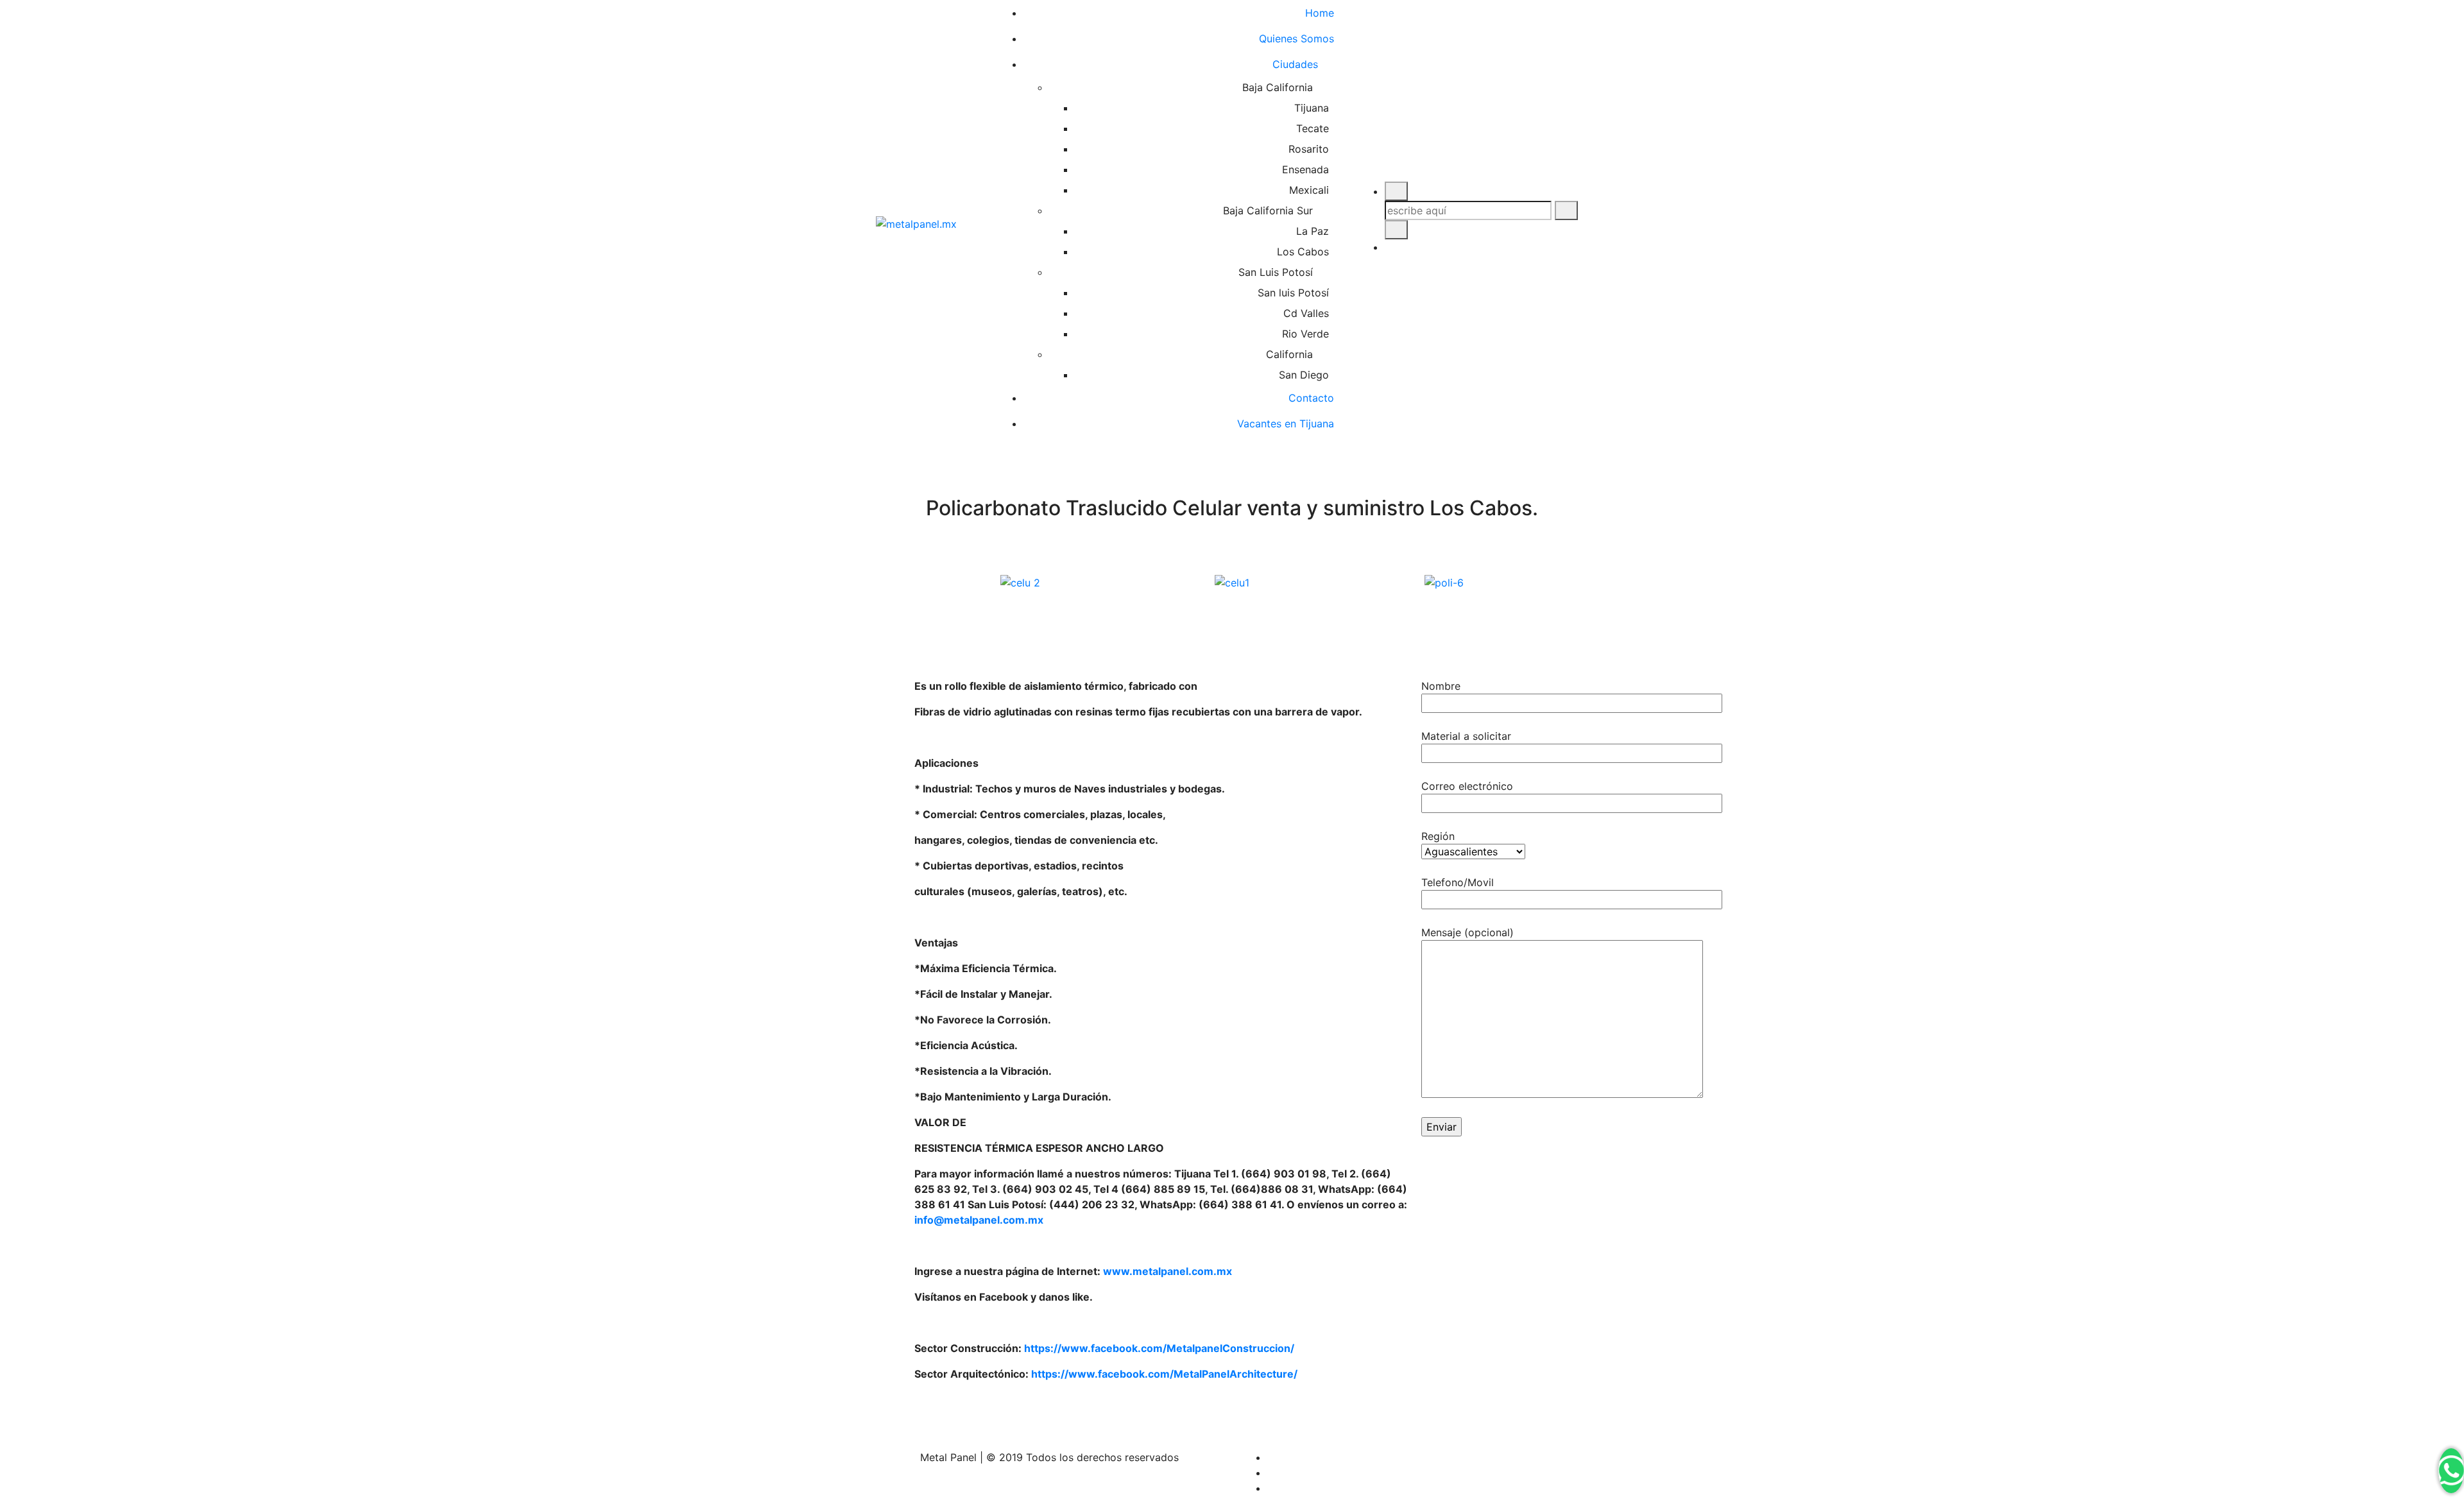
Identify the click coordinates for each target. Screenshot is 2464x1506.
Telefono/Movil (1458, 882)
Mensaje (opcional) (1467, 932)
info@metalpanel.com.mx (979, 1220)
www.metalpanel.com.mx (1168, 1271)
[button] (927, 582)
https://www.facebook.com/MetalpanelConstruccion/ (1159, 1348)
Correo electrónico (1467, 786)
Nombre (1441, 686)
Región (1438, 836)
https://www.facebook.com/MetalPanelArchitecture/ (1164, 1374)
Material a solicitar (1466, 736)
